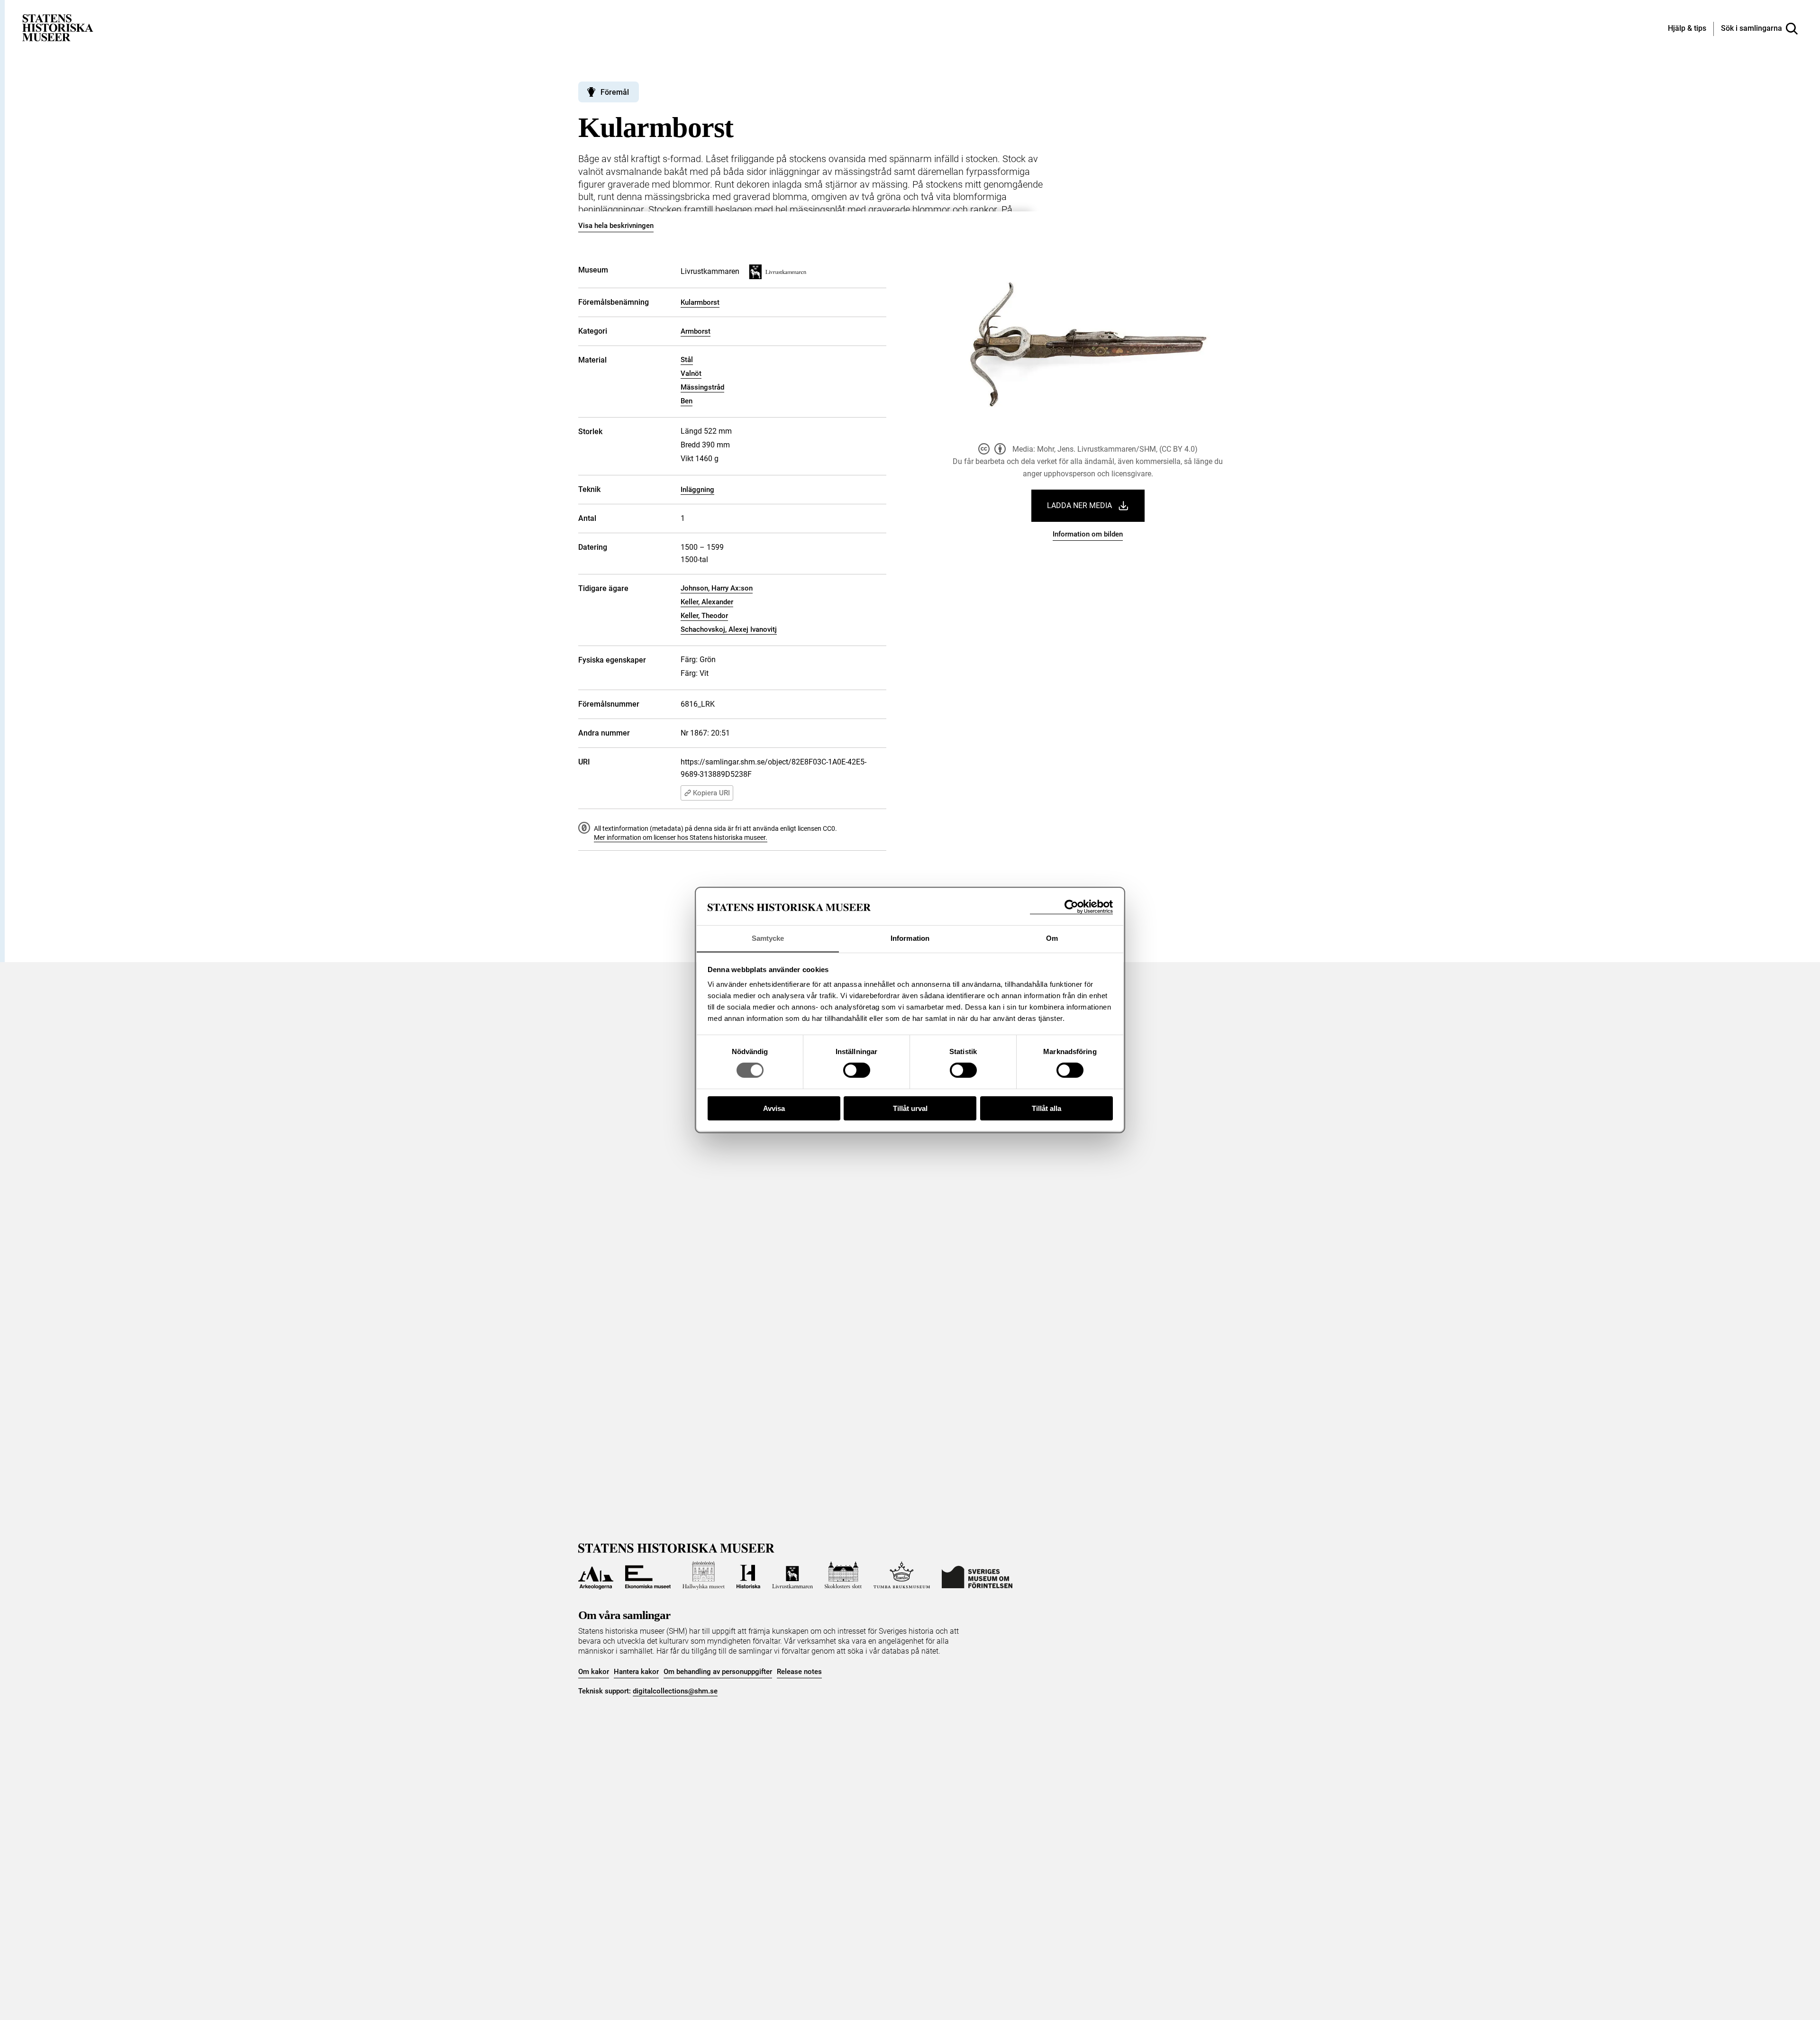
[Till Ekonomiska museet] (648, 1575)
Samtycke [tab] (768, 938)
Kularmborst (700, 302)
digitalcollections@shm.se (675, 1691)
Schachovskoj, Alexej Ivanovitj (729, 629)
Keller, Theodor (704, 616)
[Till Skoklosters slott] (843, 1575)
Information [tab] (910, 938)
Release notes (799, 1672)
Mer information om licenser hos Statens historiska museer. (681, 837)
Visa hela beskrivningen (616, 226)
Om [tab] (1052, 938)
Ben (687, 401)
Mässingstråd (702, 387)
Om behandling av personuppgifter (718, 1672)
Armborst (696, 331)
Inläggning (697, 490)
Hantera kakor (636, 1672)
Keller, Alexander (707, 602)
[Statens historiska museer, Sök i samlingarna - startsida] (58, 27)
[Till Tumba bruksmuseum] (902, 1575)
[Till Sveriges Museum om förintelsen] (977, 1575)
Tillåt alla (1046, 1108)
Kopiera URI (711, 793)
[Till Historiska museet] (748, 1575)
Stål (687, 360)
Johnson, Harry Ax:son (717, 588)
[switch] (857, 1070)
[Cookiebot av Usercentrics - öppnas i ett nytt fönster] (1071, 907)
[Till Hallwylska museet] (704, 1575)
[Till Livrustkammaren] (792, 1575)
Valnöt (691, 373)
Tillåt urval (910, 1108)
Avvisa (774, 1108)
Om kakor (594, 1672)
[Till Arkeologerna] (596, 1575)
